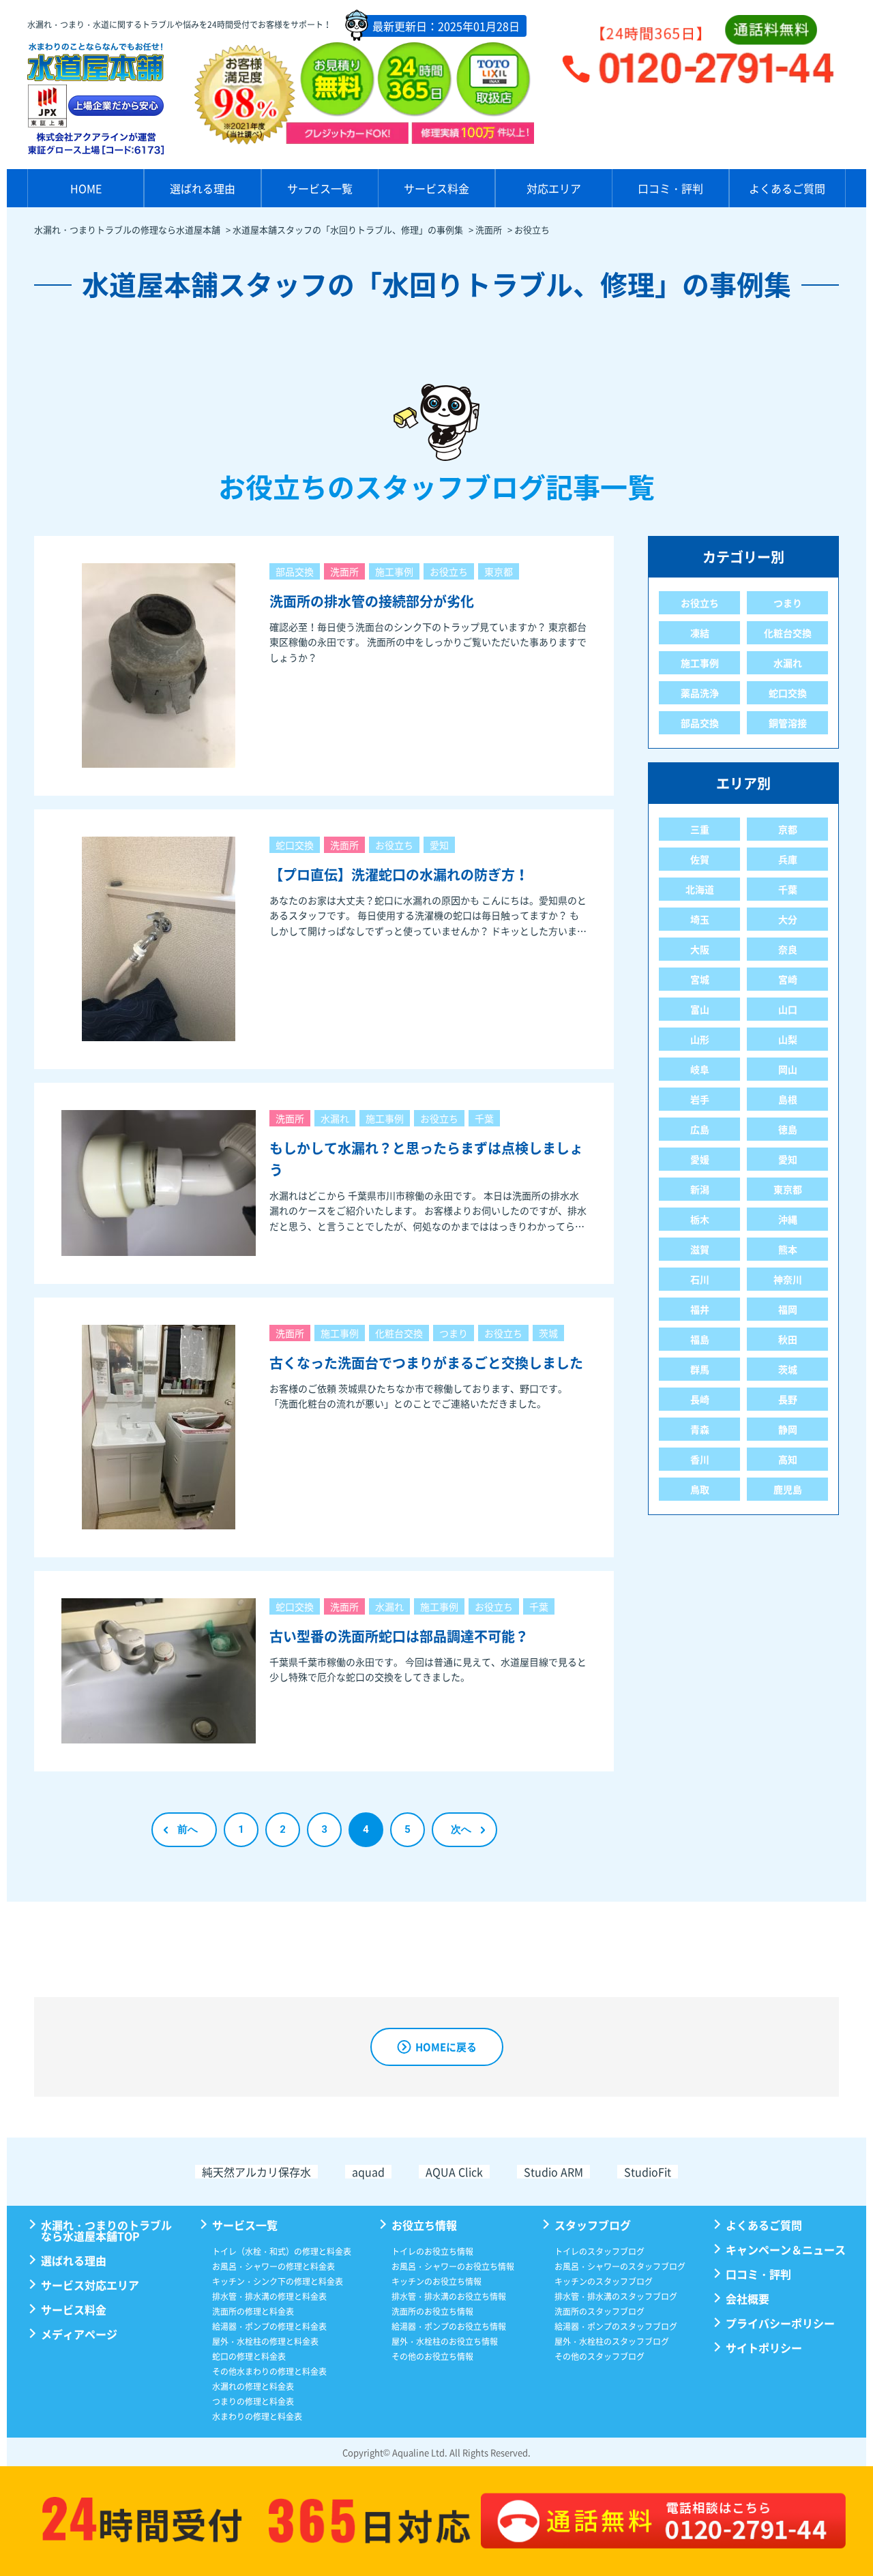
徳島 (788, 1129)
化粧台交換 (399, 1333)
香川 (700, 1459)
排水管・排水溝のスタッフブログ (616, 2296)
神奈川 (788, 1279)
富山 (700, 1009)
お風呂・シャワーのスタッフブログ (620, 2266)
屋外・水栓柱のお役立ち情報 (445, 2341)
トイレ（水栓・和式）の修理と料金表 (282, 2251)
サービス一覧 (320, 188)
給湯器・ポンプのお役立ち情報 (449, 2326)
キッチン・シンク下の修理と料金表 (278, 2281)
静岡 (788, 1429)
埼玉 (700, 919)
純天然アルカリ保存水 (256, 2172)
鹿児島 (788, 1489)
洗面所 (344, 571)
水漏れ (335, 1118)
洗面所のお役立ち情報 (432, 2311)
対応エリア (554, 188)
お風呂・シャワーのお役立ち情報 (453, 2266)
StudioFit (648, 2172)
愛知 (439, 845)
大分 (788, 919)
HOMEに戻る (446, 2047)
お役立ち (449, 571)
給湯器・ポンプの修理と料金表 (269, 2326)
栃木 (700, 1219)
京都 (788, 829)
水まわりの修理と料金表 (257, 2416)
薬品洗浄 (700, 693)
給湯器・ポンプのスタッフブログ (616, 2326)
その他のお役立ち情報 (432, 2356)
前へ (188, 1829)
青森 (700, 1429)
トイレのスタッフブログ (600, 2251)
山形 (700, 1039)
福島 (700, 1339)
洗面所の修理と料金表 (253, 2311)
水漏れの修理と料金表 (253, 2386)
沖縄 (788, 1219)
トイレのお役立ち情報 (432, 2251)
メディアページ (79, 2334)
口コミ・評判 (670, 188)
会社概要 (748, 2298)
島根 (788, 1099)
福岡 (788, 1309)
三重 (700, 829)
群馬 (700, 1369)
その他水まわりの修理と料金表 (269, 2371)
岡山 (788, 1069)
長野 (788, 1399)
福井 (700, 1309)
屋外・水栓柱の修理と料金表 (265, 2341)
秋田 (788, 1339)
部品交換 (295, 571)
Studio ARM (553, 2172)
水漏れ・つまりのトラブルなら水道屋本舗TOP (106, 2230)
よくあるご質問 (787, 188)
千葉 (484, 1118)
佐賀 (700, 859)
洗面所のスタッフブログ (600, 2311)
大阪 (700, 949)
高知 (788, 1459)
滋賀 (700, 1249)
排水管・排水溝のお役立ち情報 (449, 2296)
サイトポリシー (764, 2348)
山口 (788, 1009)
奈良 (788, 949)
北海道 (700, 889)
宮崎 (788, 979)
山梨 (788, 1039)
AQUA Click (454, 2172)
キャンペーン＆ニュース (786, 2249)
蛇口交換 (295, 845)
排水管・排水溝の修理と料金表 (269, 2296)
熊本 (788, 1249)
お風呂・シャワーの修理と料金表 (273, 2266)
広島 (700, 1129)
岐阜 (700, 1069)
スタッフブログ (593, 2225)
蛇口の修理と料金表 (249, 2356)
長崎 (700, 1399)
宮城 (700, 979)
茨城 (548, 1333)
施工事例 (394, 571)
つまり (454, 1333)
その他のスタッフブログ (600, 2356)
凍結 (700, 633)
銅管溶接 (788, 723)
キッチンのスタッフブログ (604, 2281)
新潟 (700, 1189)
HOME (86, 188)
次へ (461, 1829)
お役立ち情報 (424, 2225)
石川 (700, 1279)
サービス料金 (436, 188)
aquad (368, 2172)
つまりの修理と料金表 (253, 2401)
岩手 (700, 1099)
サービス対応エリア (90, 2285)
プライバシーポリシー (780, 2323)
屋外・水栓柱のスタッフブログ (612, 2341)
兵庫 (788, 859)
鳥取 (700, 1489)
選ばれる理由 (203, 188)
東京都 (499, 571)
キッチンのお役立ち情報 (436, 2281)
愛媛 (700, 1159)
